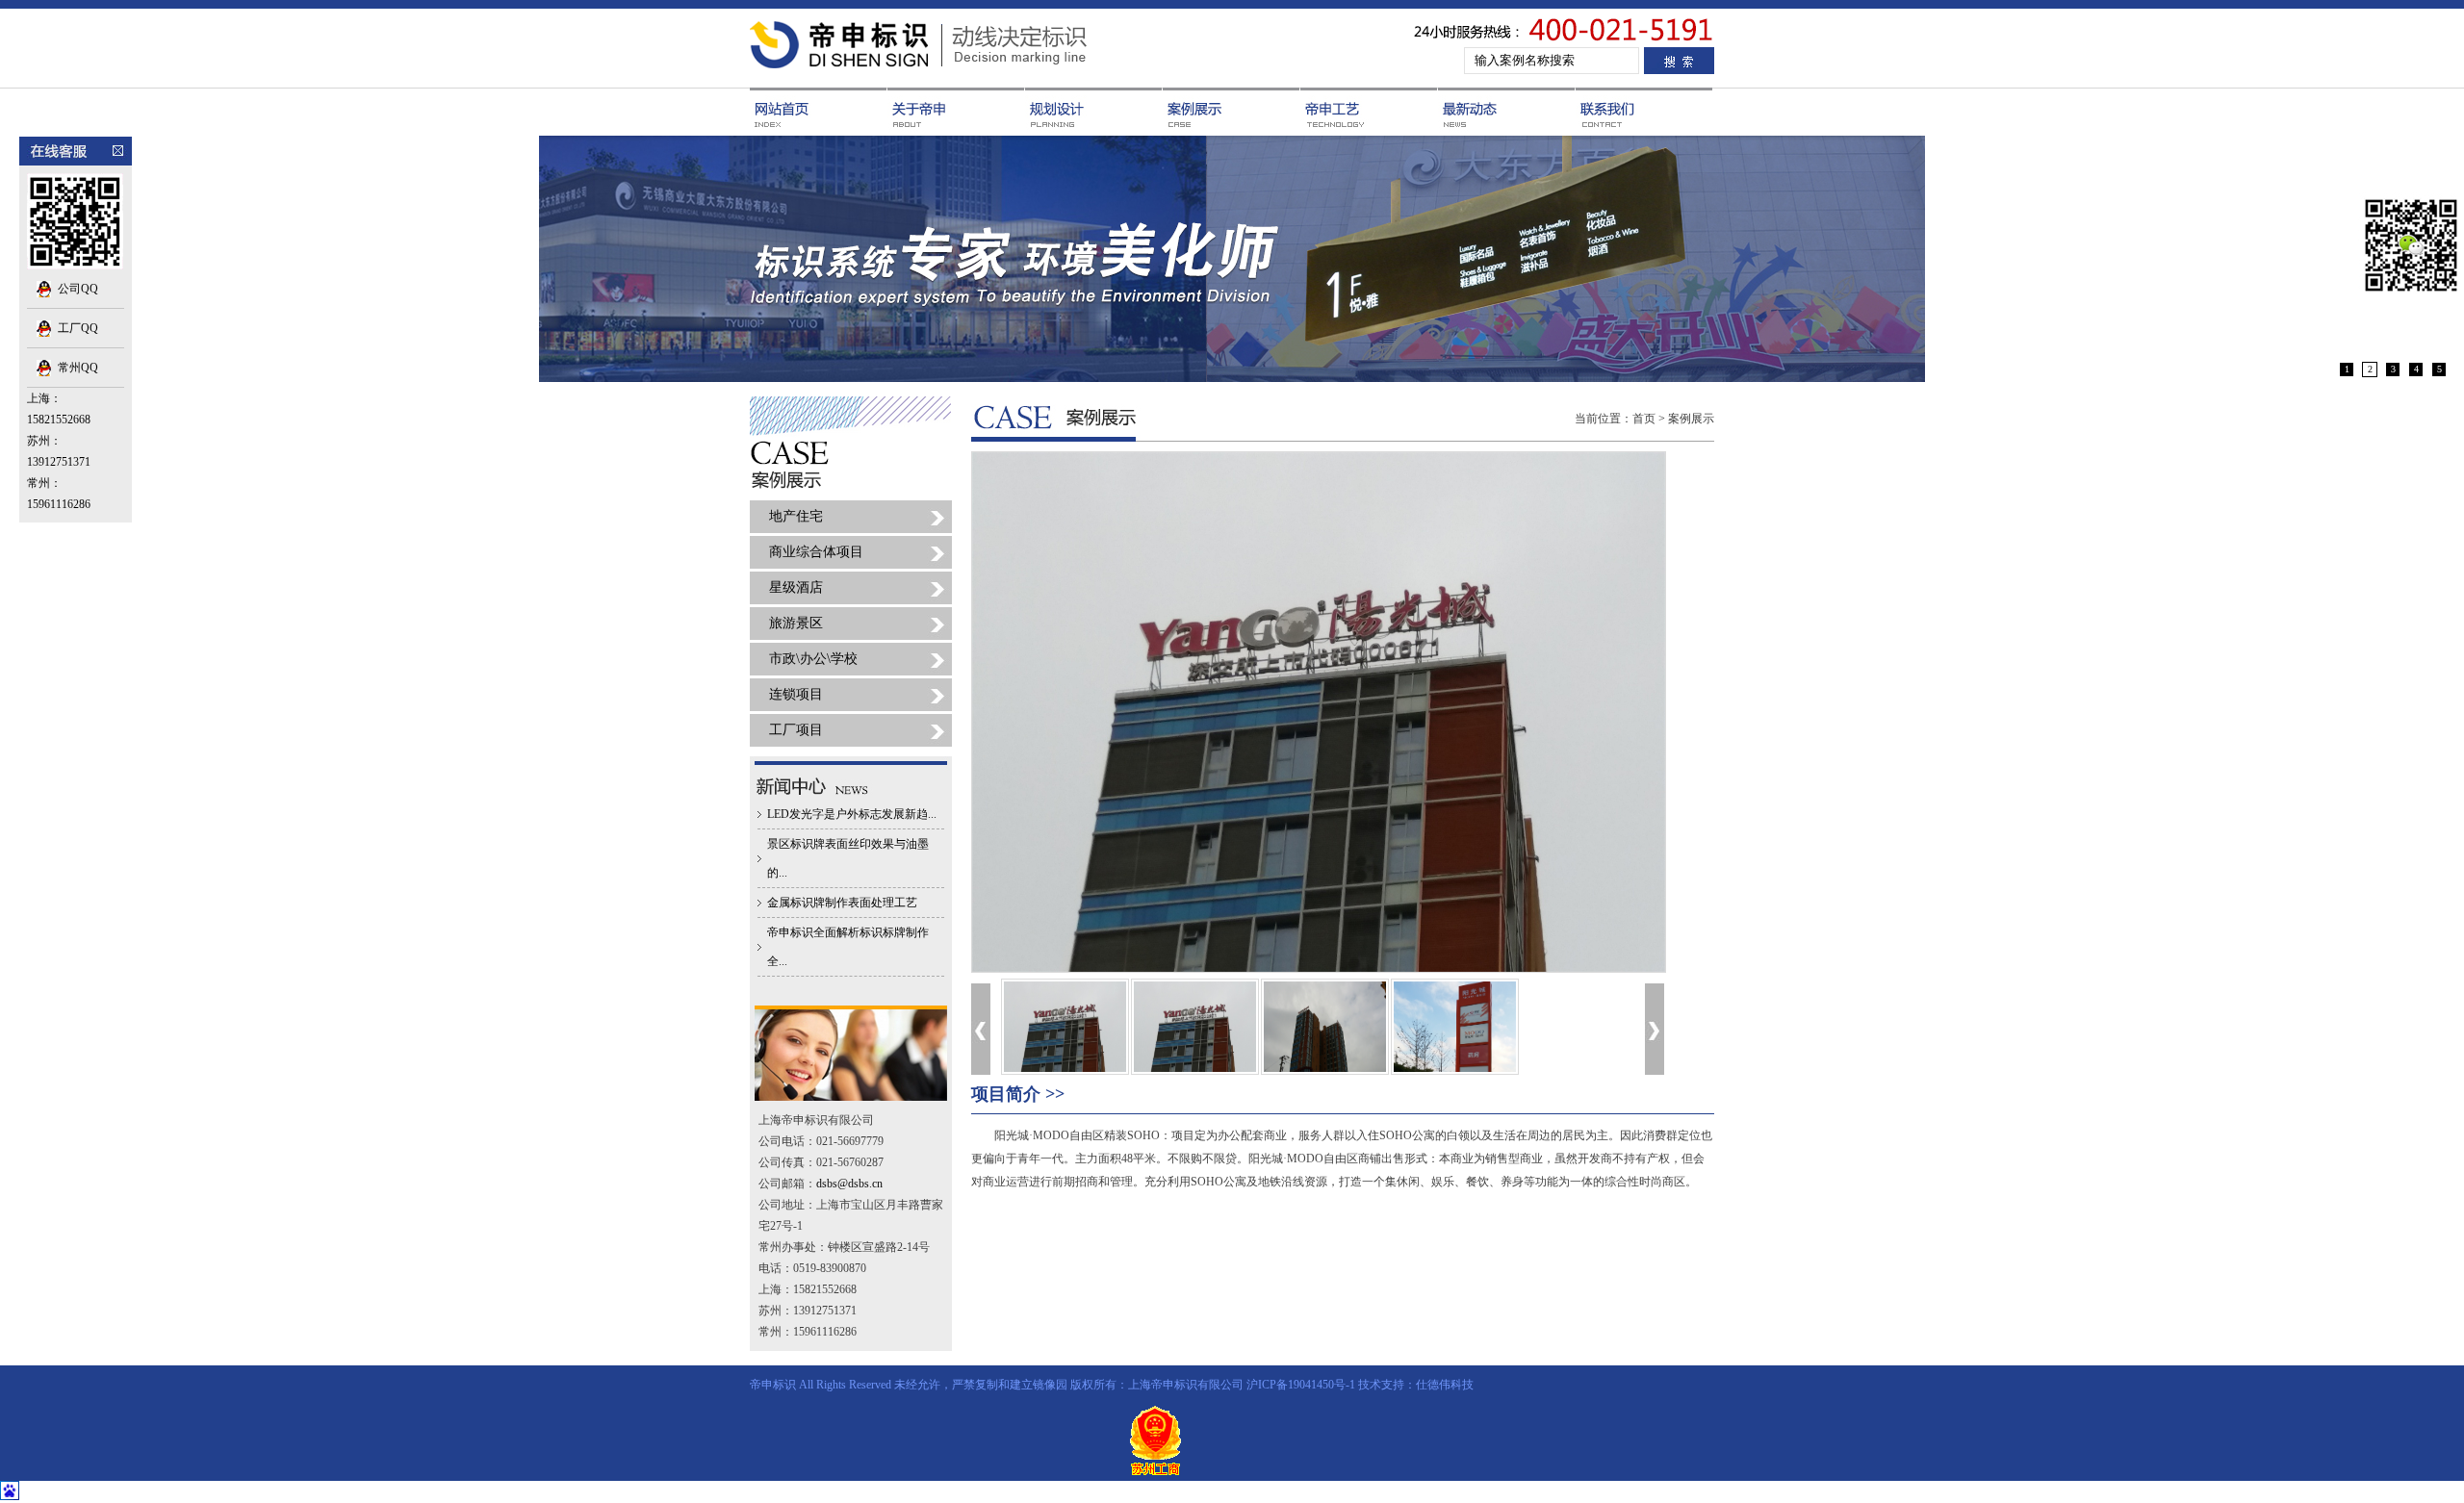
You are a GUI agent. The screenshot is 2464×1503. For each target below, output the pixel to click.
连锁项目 (796, 694)
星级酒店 (796, 587)
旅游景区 (796, 623)
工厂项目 (796, 730)
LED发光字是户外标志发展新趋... (852, 814)
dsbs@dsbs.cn (849, 1184)
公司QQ (78, 289)
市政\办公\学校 (813, 659)
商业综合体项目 (816, 552)
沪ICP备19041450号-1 (1301, 1385)
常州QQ (78, 368)
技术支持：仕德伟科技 (1416, 1385)
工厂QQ (78, 328)
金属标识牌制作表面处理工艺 (842, 903)
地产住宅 (796, 516)
